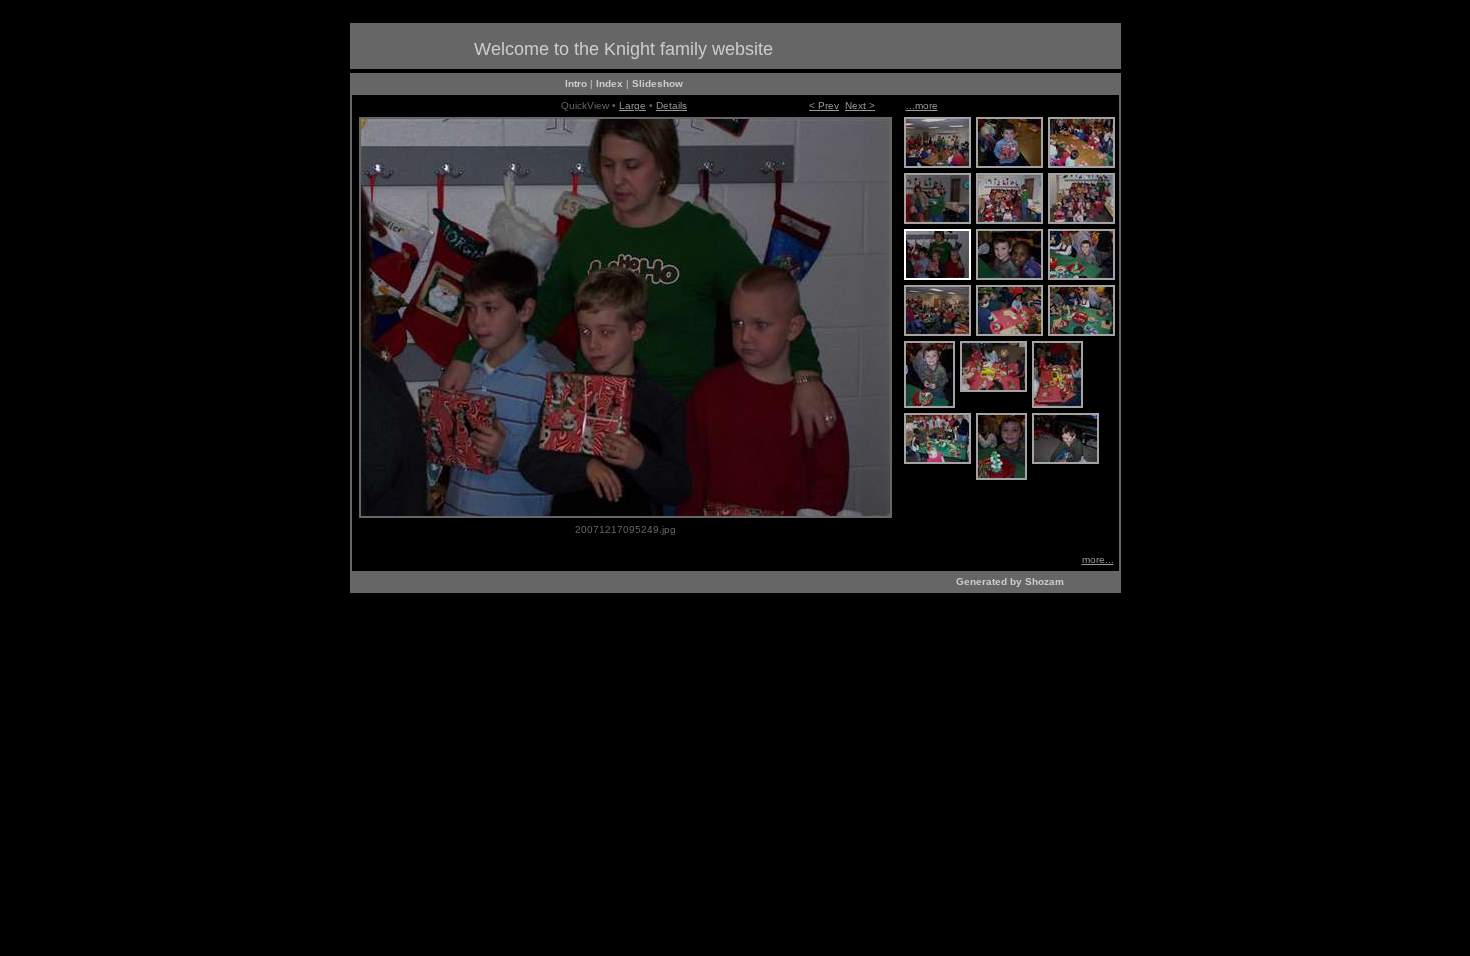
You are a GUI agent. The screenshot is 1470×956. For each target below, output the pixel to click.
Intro (576, 83)
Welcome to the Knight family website (623, 49)
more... (1098, 559)
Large (632, 105)
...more (922, 105)
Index (609, 83)
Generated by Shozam (1010, 581)
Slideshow (657, 83)
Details (671, 105)
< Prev (824, 105)
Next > (860, 105)
